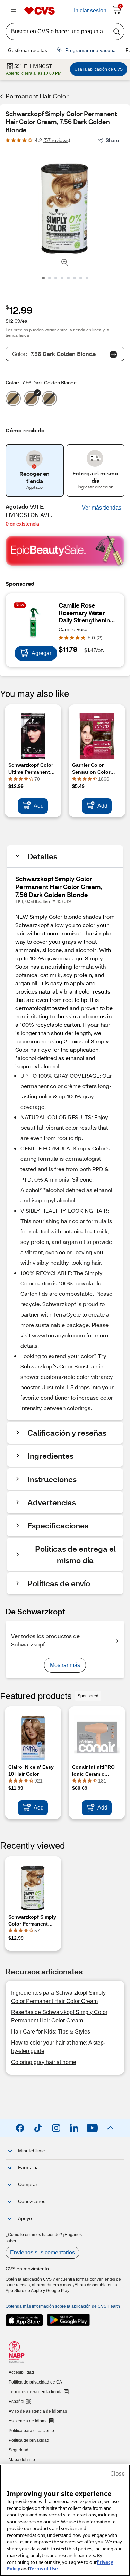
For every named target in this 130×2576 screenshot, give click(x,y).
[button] (102, 508)
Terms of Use (44, 2569)
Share (112, 140)
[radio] (13, 400)
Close (118, 2474)
